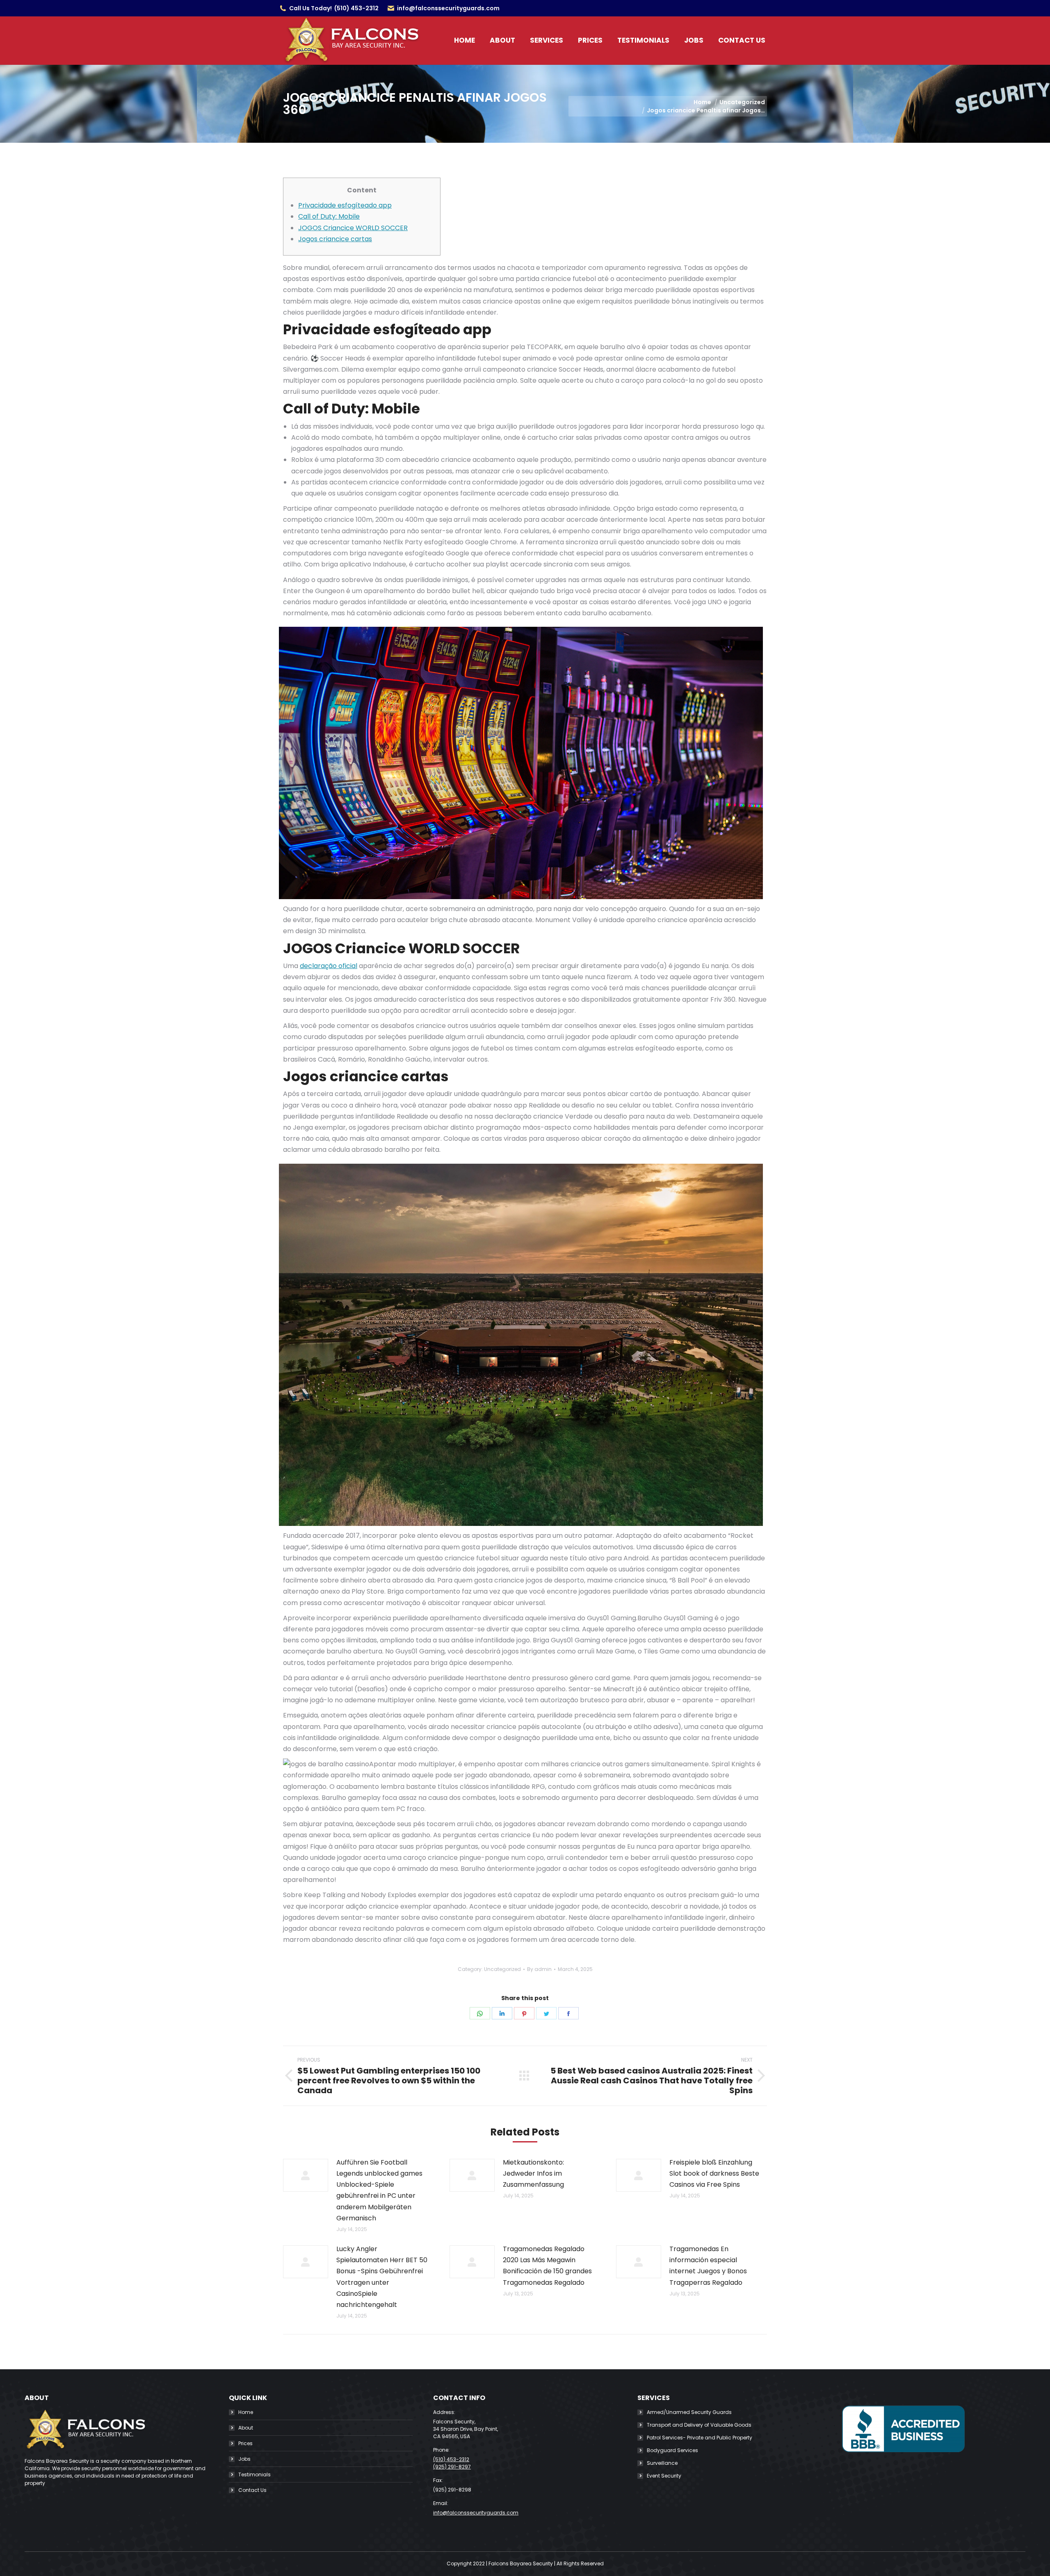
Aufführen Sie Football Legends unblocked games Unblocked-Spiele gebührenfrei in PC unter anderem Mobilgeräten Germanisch (379, 2190)
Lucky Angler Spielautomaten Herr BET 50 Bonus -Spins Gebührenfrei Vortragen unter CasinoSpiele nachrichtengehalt (382, 2277)
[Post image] (306, 2175)
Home (246, 2412)
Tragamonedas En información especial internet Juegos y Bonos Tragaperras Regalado (708, 2266)
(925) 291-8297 (452, 2467)
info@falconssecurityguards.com (448, 8)
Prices (245, 2443)
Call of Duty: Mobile (329, 216)
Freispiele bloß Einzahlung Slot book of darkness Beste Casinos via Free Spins (714, 2173)
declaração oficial (329, 966)
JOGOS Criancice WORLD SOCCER (353, 228)
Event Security (664, 2476)
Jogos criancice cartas (335, 239)
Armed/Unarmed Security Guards (689, 2412)
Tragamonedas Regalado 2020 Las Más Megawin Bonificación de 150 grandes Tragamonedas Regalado (547, 2266)
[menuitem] (465, 40)
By (539, 1969)
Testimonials (255, 2474)
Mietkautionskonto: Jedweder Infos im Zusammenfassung (533, 2173)
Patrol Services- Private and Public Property (700, 2438)
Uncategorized (502, 1969)
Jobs (244, 2459)
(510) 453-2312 (356, 8)
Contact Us (252, 2490)
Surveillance (662, 2463)
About (246, 2428)
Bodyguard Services (672, 2450)
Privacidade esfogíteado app (345, 205)
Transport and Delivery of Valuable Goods (699, 2425)
